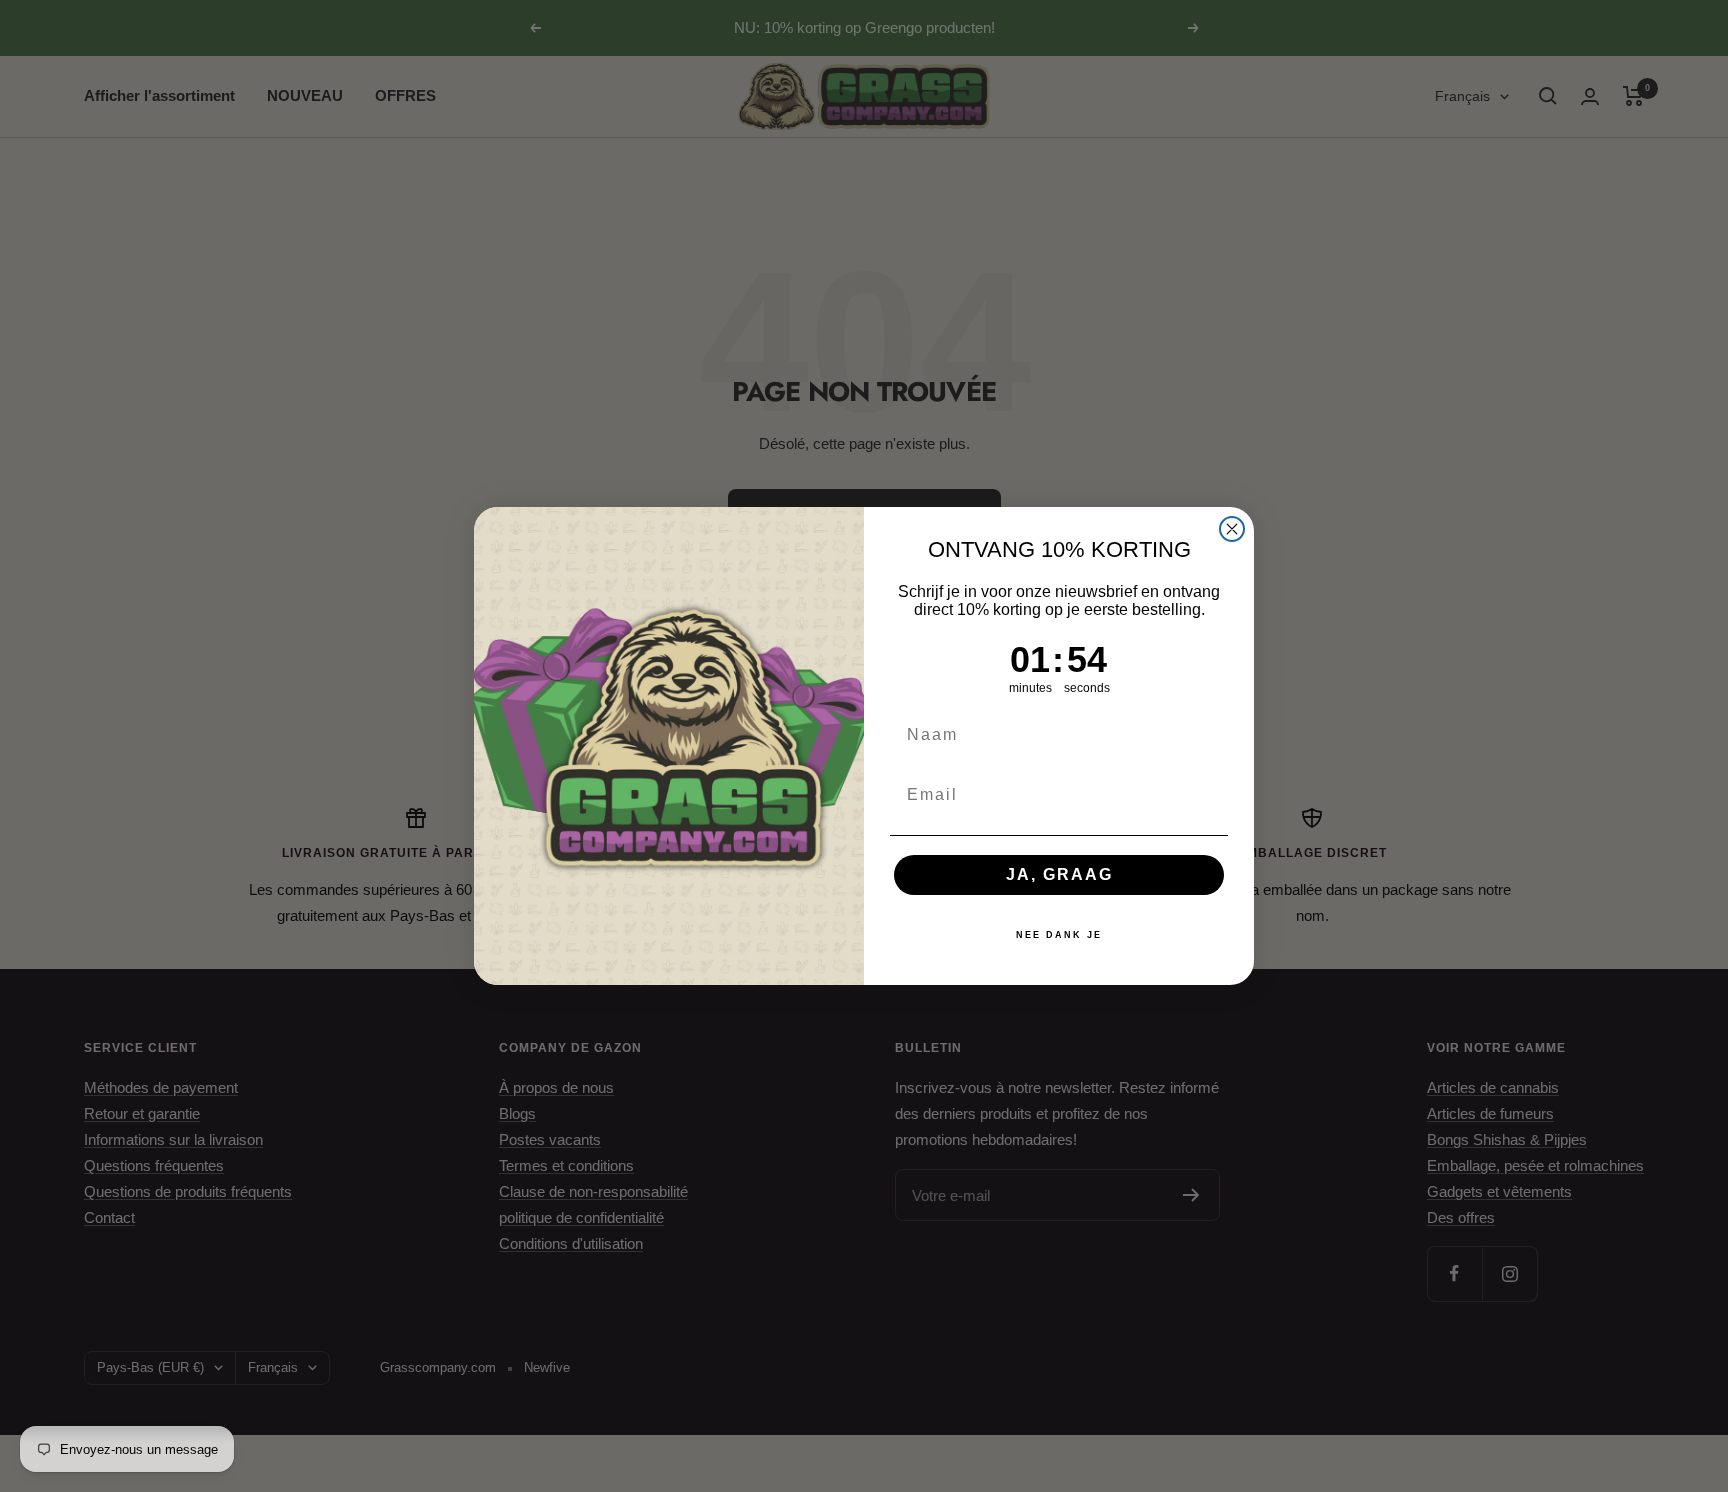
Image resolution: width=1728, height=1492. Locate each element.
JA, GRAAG (1059, 874)
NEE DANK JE (1059, 935)
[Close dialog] (1232, 529)
